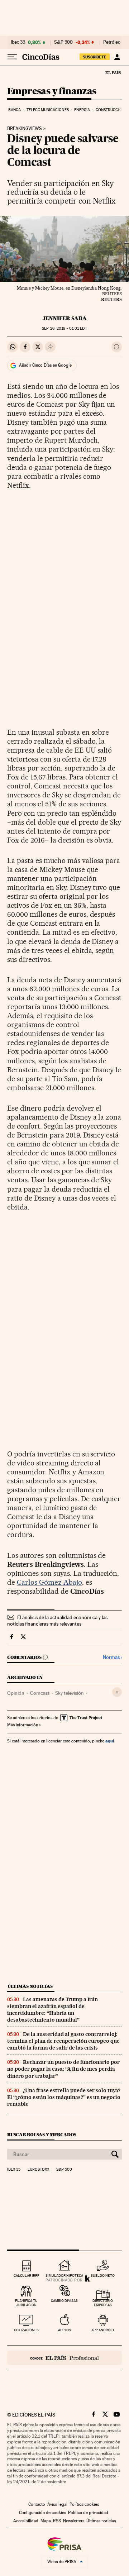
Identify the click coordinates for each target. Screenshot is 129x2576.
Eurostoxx (38, 2170)
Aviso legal (57, 2504)
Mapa (46, 2521)
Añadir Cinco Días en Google (45, 365)
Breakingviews (25, 129)
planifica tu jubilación (26, 2303)
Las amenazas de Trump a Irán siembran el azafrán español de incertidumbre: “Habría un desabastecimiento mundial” (52, 2010)
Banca (15, 110)
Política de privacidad (88, 2513)
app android (103, 2330)
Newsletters (74, 2521)
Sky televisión (70, 1693)
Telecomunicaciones (48, 110)
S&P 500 (63, 42)
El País (113, 72)
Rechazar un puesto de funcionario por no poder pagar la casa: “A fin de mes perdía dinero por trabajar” (63, 2069)
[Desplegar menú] (12, 57)
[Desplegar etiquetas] (117, 1692)
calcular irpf (26, 2276)
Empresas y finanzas (52, 92)
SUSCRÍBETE (95, 57)
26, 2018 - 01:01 (64, 328)
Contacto (37, 2504)
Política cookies (84, 2504)
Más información (23, 1725)
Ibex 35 (18, 42)
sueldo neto (103, 2276)
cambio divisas (64, 2301)
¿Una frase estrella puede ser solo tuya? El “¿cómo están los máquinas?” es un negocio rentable (64, 2097)
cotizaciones (26, 2330)
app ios (64, 2330)
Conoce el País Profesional (64, 2358)
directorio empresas (103, 2303)
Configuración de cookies (42, 2513)
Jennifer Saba (65, 318)
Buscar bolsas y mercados (42, 2135)
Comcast (40, 1693)
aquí (110, 1741)
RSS (57, 2521)
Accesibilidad (26, 2521)
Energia (82, 110)
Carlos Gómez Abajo (49, 1582)
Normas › (112, 1657)
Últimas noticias (30, 1986)
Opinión (16, 1693)
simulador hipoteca (64, 2276)
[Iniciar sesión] (117, 57)
